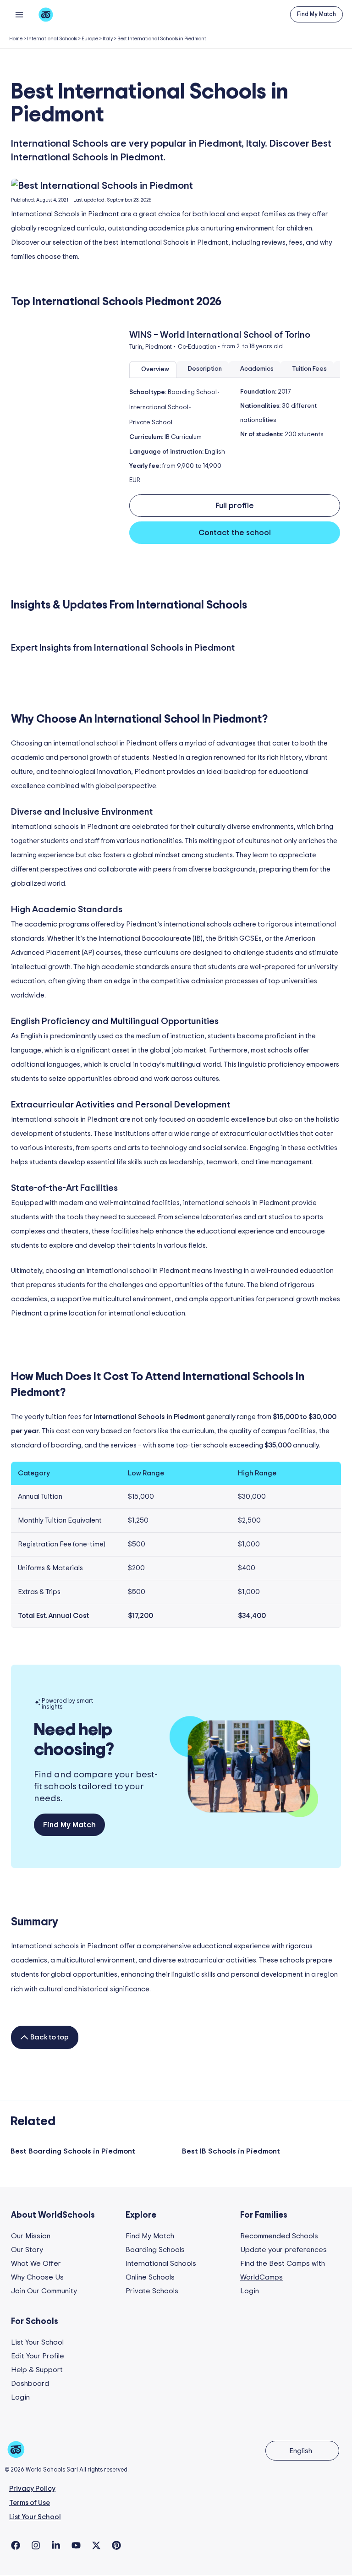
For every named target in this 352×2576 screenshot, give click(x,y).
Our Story (27, 2250)
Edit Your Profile (38, 2356)
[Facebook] (16, 2545)
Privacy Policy (32, 2489)
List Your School (37, 2342)
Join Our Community (44, 2291)
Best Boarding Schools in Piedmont (73, 2151)
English (301, 2451)
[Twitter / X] (96, 2545)
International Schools (52, 39)
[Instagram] (36, 2545)
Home (16, 39)
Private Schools (152, 2291)
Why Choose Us (37, 2277)
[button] (316, 14)
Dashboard (30, 2384)
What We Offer (36, 2264)
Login (250, 2291)
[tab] (153, 370)
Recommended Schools (279, 2236)
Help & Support (37, 2370)
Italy (108, 39)
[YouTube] (76, 2545)
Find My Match (150, 2236)
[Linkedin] (56, 2545)
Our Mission (31, 2236)
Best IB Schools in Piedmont (231, 2151)
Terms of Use (30, 2503)
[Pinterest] (116, 2545)
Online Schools (150, 2277)
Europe (90, 39)
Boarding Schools (155, 2250)
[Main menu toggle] (19, 14)
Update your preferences (283, 2250)
